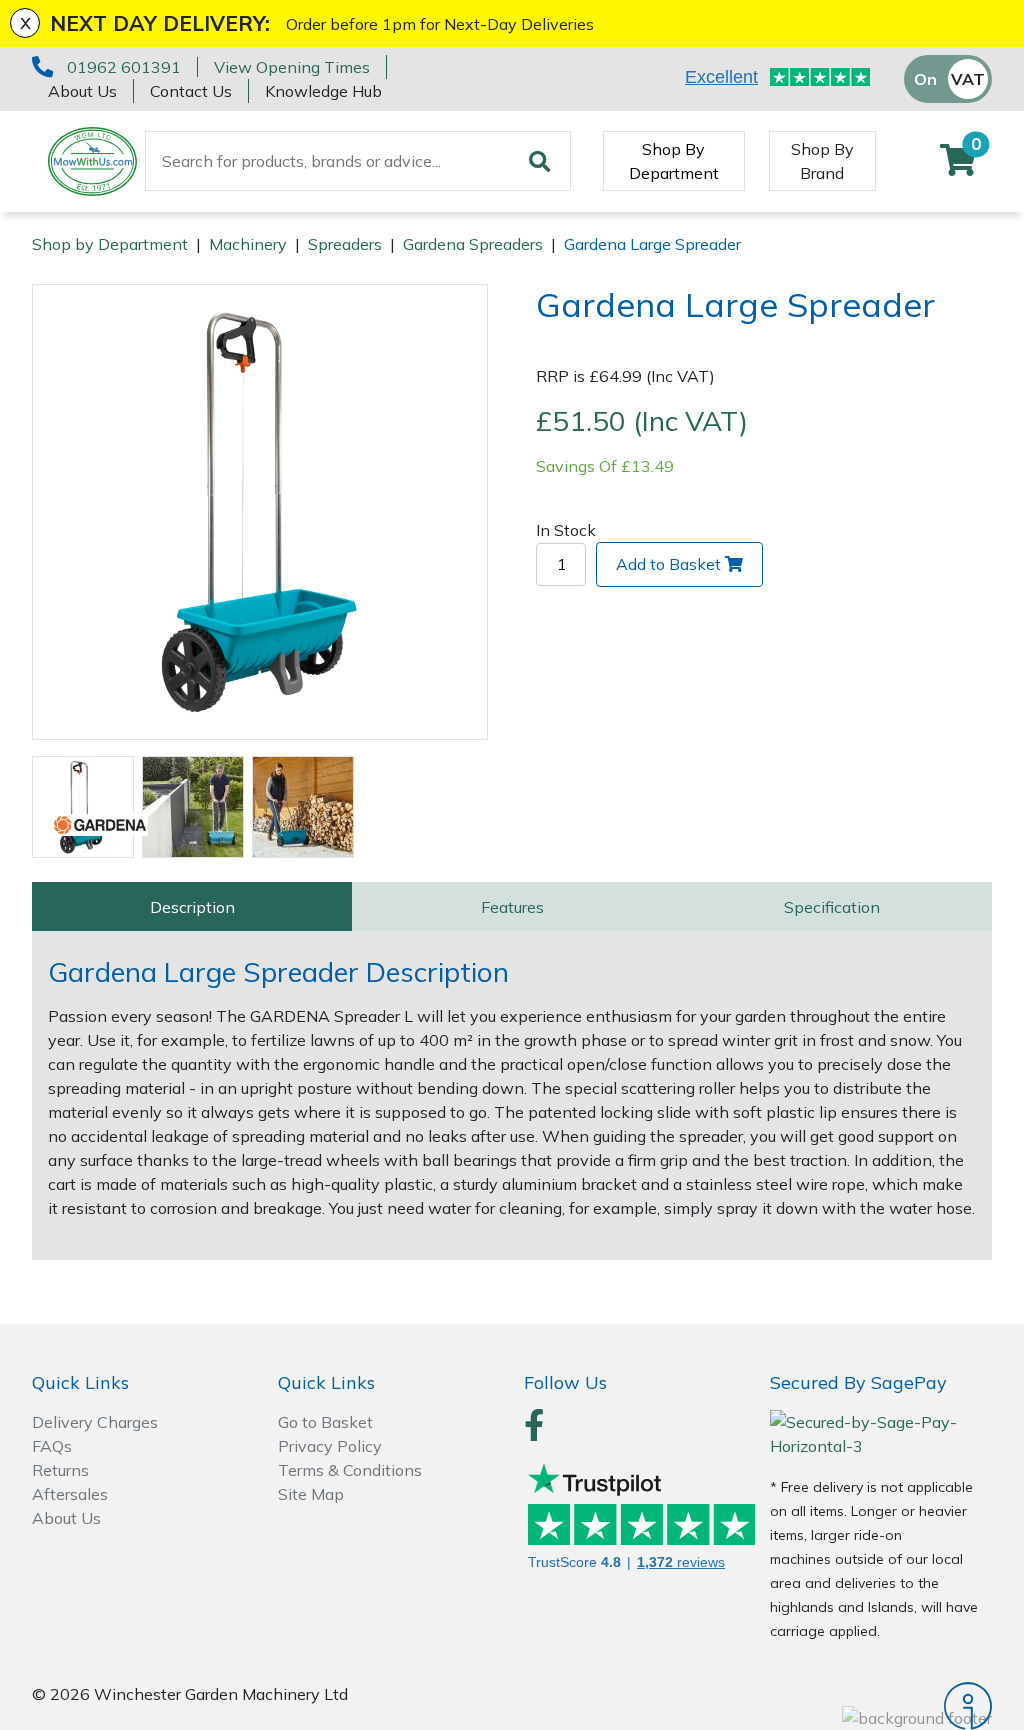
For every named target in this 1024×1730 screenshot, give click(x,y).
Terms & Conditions (350, 1470)
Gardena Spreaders (473, 244)
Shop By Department (674, 161)
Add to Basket (668, 564)
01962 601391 (124, 67)
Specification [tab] (832, 907)
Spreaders (345, 244)
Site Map (311, 1494)
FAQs (52, 1446)
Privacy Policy (330, 1446)
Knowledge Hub (323, 91)
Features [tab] (512, 907)
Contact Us (191, 91)
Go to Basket (325, 1422)
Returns (60, 1470)
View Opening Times (292, 67)
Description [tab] (192, 907)
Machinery (248, 244)
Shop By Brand (822, 161)
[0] (958, 166)
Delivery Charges (95, 1422)
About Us (82, 91)
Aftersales (70, 1494)
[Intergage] (881, 1706)
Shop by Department (110, 244)
